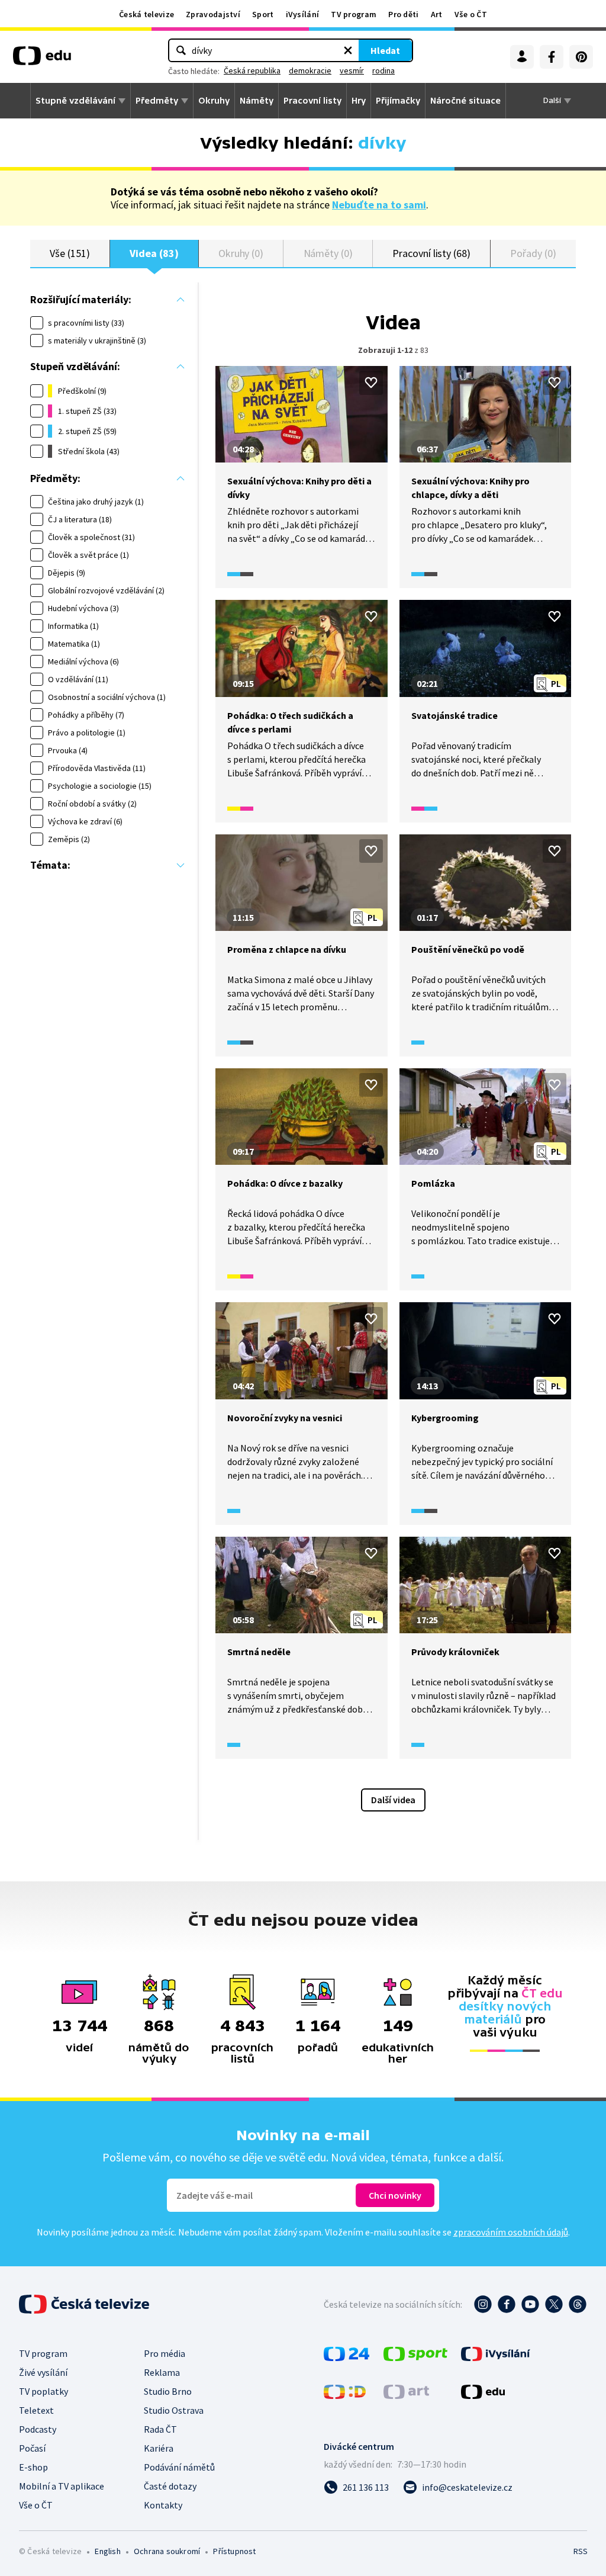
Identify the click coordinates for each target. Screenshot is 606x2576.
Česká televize (146, 14)
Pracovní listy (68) (431, 253)
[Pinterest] (581, 57)
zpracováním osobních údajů (511, 2232)
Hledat (385, 50)
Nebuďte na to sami (379, 205)
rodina (383, 70)
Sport (263, 14)
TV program (354, 14)
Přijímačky (398, 101)
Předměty (157, 101)
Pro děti (403, 14)
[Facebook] (552, 57)
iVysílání (303, 14)
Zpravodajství (213, 14)
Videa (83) (154, 253)
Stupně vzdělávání (75, 101)
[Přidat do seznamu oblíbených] (371, 383)
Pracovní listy (312, 101)
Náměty (257, 101)
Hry (359, 101)
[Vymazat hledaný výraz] (348, 50)
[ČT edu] (42, 60)
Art (437, 14)
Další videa (393, 1800)
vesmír (352, 70)
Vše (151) (70, 253)
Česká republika (252, 70)
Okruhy (214, 101)
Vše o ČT (471, 14)
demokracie (310, 70)
